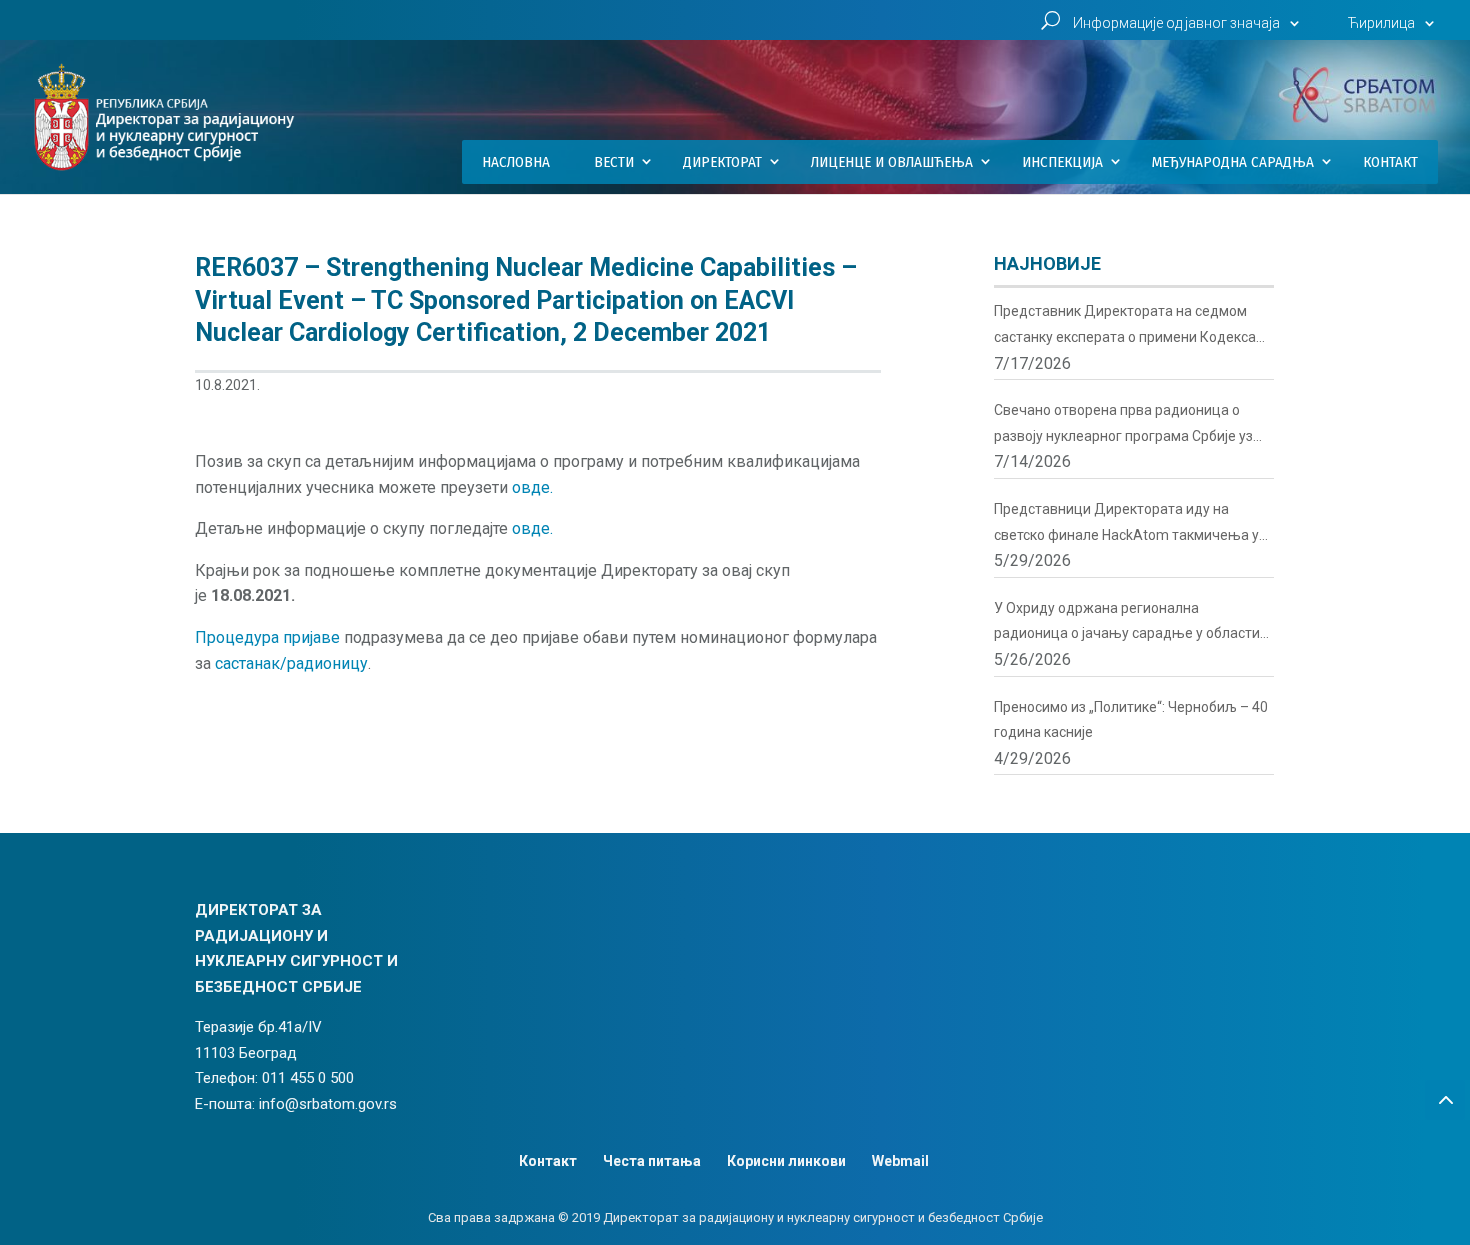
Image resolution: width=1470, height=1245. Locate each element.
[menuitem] (1394, 28)
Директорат (722, 162)
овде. (532, 487)
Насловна (516, 162)
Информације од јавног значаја (1176, 23)
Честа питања (652, 1161)
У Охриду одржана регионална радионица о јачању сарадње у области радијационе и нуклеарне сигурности (1127, 623)
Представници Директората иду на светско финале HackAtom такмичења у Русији (1126, 524)
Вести (614, 162)
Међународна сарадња (1233, 162)
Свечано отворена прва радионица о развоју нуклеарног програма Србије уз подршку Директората (1123, 425)
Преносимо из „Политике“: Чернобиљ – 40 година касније (1131, 720)
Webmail (900, 1161)
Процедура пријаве (267, 637)
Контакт (1390, 162)
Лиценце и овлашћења (892, 162)
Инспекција (1062, 162)
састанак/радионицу (291, 663)
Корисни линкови (786, 1161)
